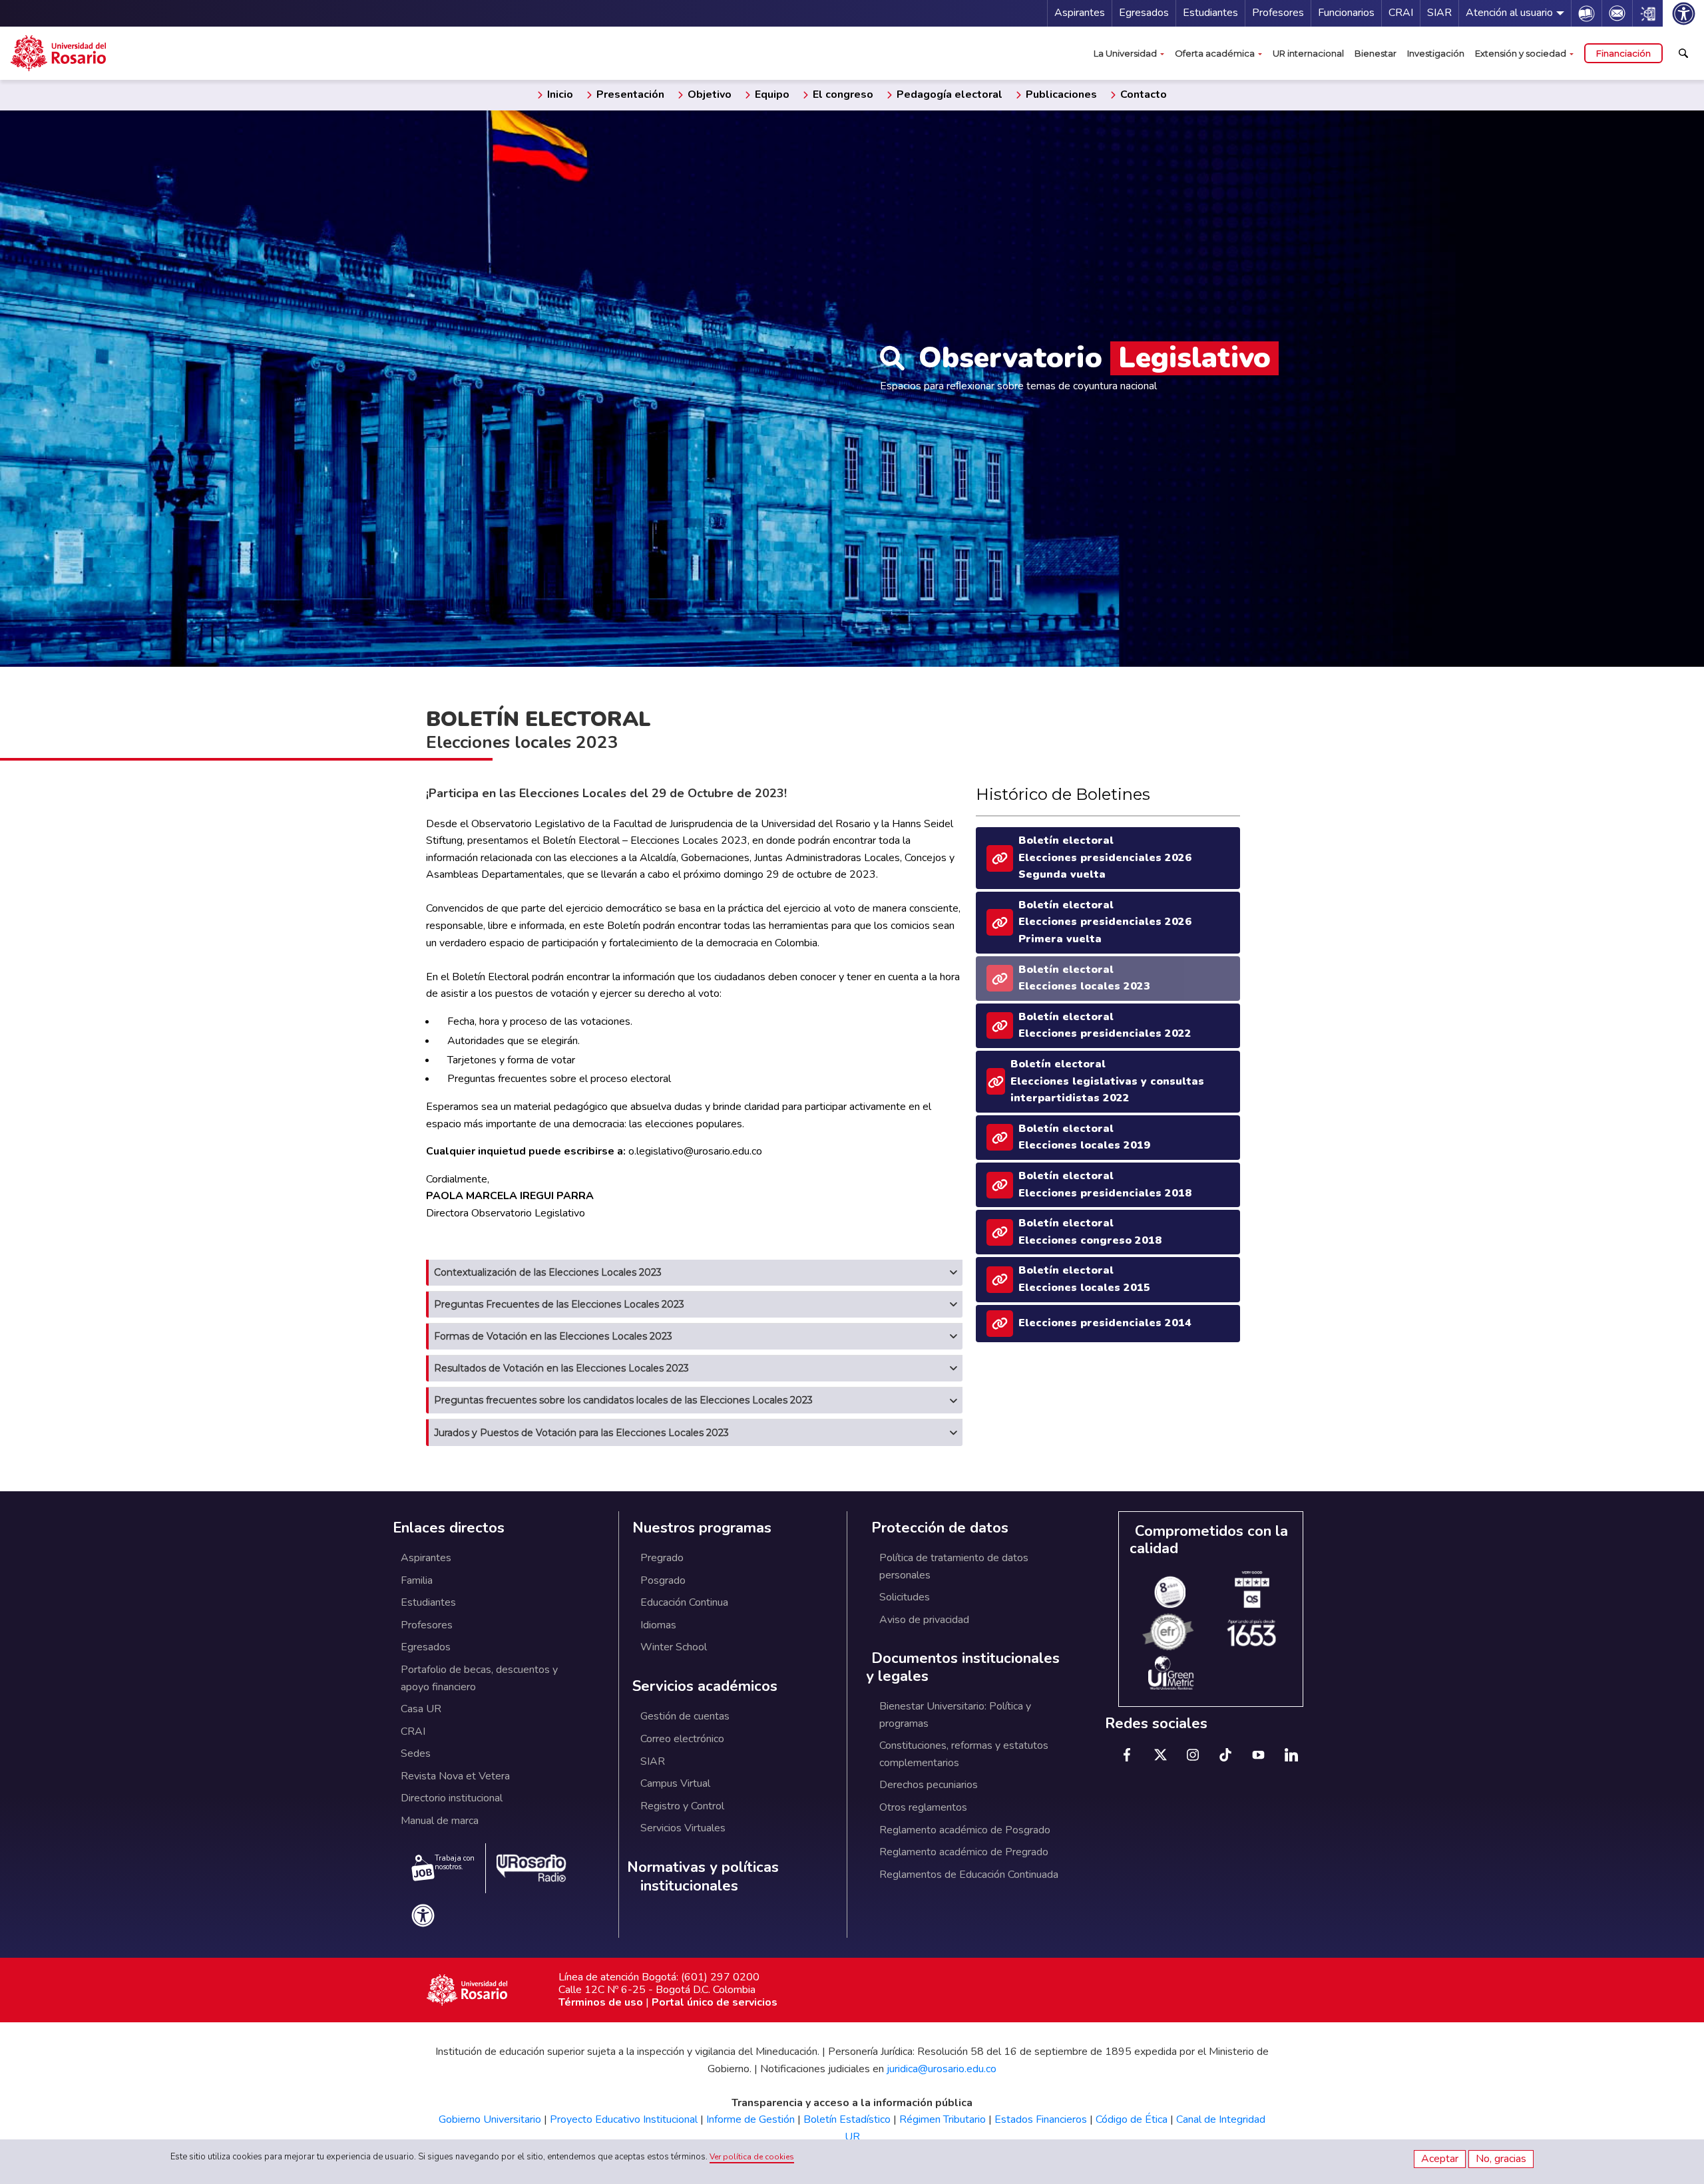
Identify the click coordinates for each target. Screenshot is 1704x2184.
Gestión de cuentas (685, 1716)
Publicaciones (1060, 94)
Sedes (416, 1753)
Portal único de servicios (715, 2002)
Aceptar (1440, 2159)
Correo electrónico (682, 1739)
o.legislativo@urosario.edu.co (695, 1151)
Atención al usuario (1509, 13)
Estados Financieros (1041, 2119)
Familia (417, 1580)
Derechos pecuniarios (929, 1785)
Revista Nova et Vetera (455, 1776)
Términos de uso (601, 2002)
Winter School (674, 1647)
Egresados (1144, 13)
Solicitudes (905, 1597)
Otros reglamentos (923, 1807)
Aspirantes (1080, 13)
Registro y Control (682, 1806)
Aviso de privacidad (924, 1620)
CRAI (1401, 13)
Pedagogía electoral (948, 94)
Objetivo (708, 94)
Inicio (559, 94)
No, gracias (1501, 2159)
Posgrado (663, 1580)
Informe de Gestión (750, 2119)
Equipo (771, 94)
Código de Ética (1132, 2119)
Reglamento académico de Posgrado (965, 1830)
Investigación (1436, 53)
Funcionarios (1346, 13)
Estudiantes (1210, 13)
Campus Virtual (675, 1783)
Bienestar (1376, 53)
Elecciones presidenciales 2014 (1105, 1323)
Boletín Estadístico (847, 2119)
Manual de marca (440, 1821)
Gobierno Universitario (490, 2119)
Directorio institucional (452, 1798)
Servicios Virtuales (683, 1828)
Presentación (629, 94)
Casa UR (421, 1709)
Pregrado (662, 1558)
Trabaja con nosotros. (455, 1863)
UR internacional (1308, 53)
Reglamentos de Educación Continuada (969, 1875)
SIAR (1439, 13)
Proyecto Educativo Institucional (624, 2119)
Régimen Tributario (943, 2119)
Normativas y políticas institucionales (703, 1877)
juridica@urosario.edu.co (942, 2069)
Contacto (1142, 94)
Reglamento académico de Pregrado (964, 1852)
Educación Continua (684, 1602)
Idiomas (658, 1625)
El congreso (842, 94)
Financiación (1623, 53)
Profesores (1278, 13)
